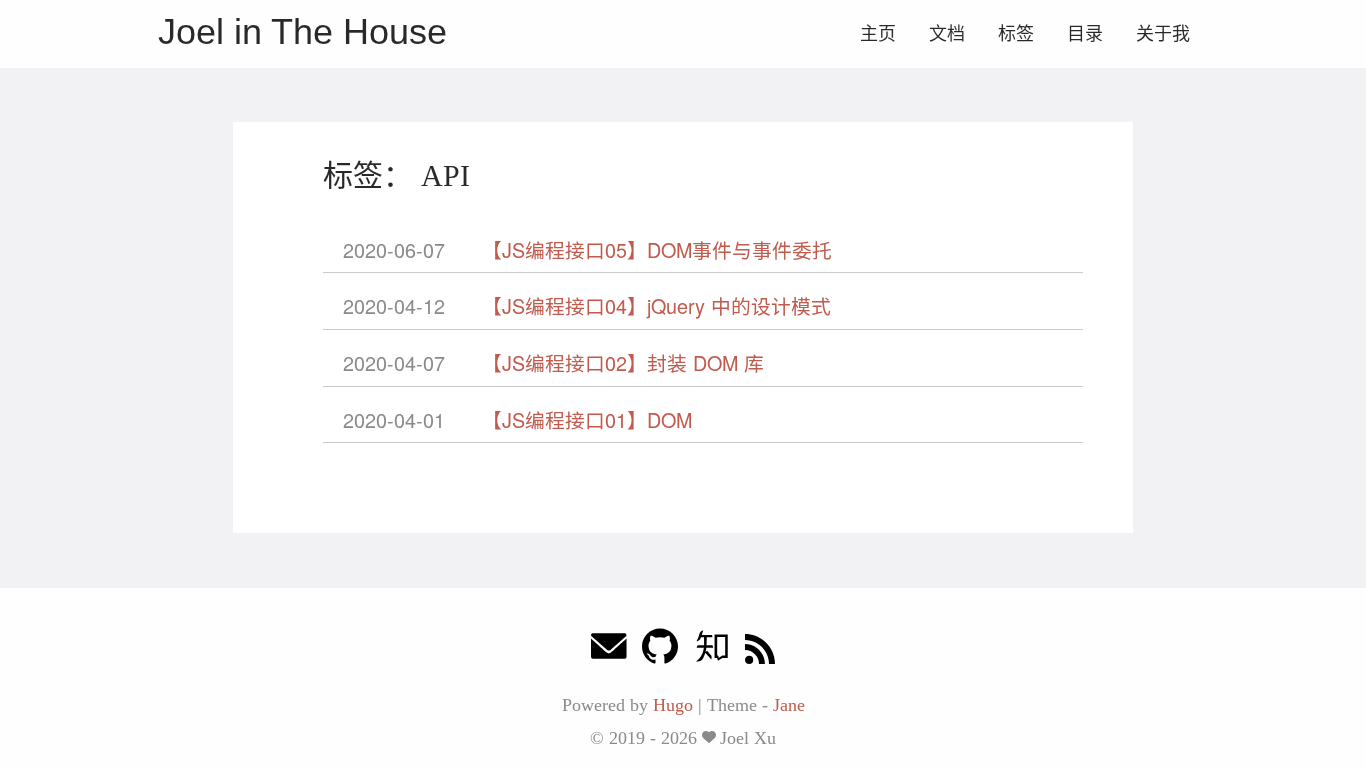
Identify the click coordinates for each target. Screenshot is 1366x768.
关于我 (1163, 34)
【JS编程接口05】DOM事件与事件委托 (657, 249)
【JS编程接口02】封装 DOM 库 (623, 362)
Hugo (673, 705)
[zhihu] (712, 651)
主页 (878, 34)
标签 (1016, 34)
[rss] (760, 651)
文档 (947, 34)
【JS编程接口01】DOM (587, 419)
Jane (789, 705)
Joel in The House (302, 31)
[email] (609, 651)
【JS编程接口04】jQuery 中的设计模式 (656, 305)
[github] (660, 651)
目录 (1085, 34)
